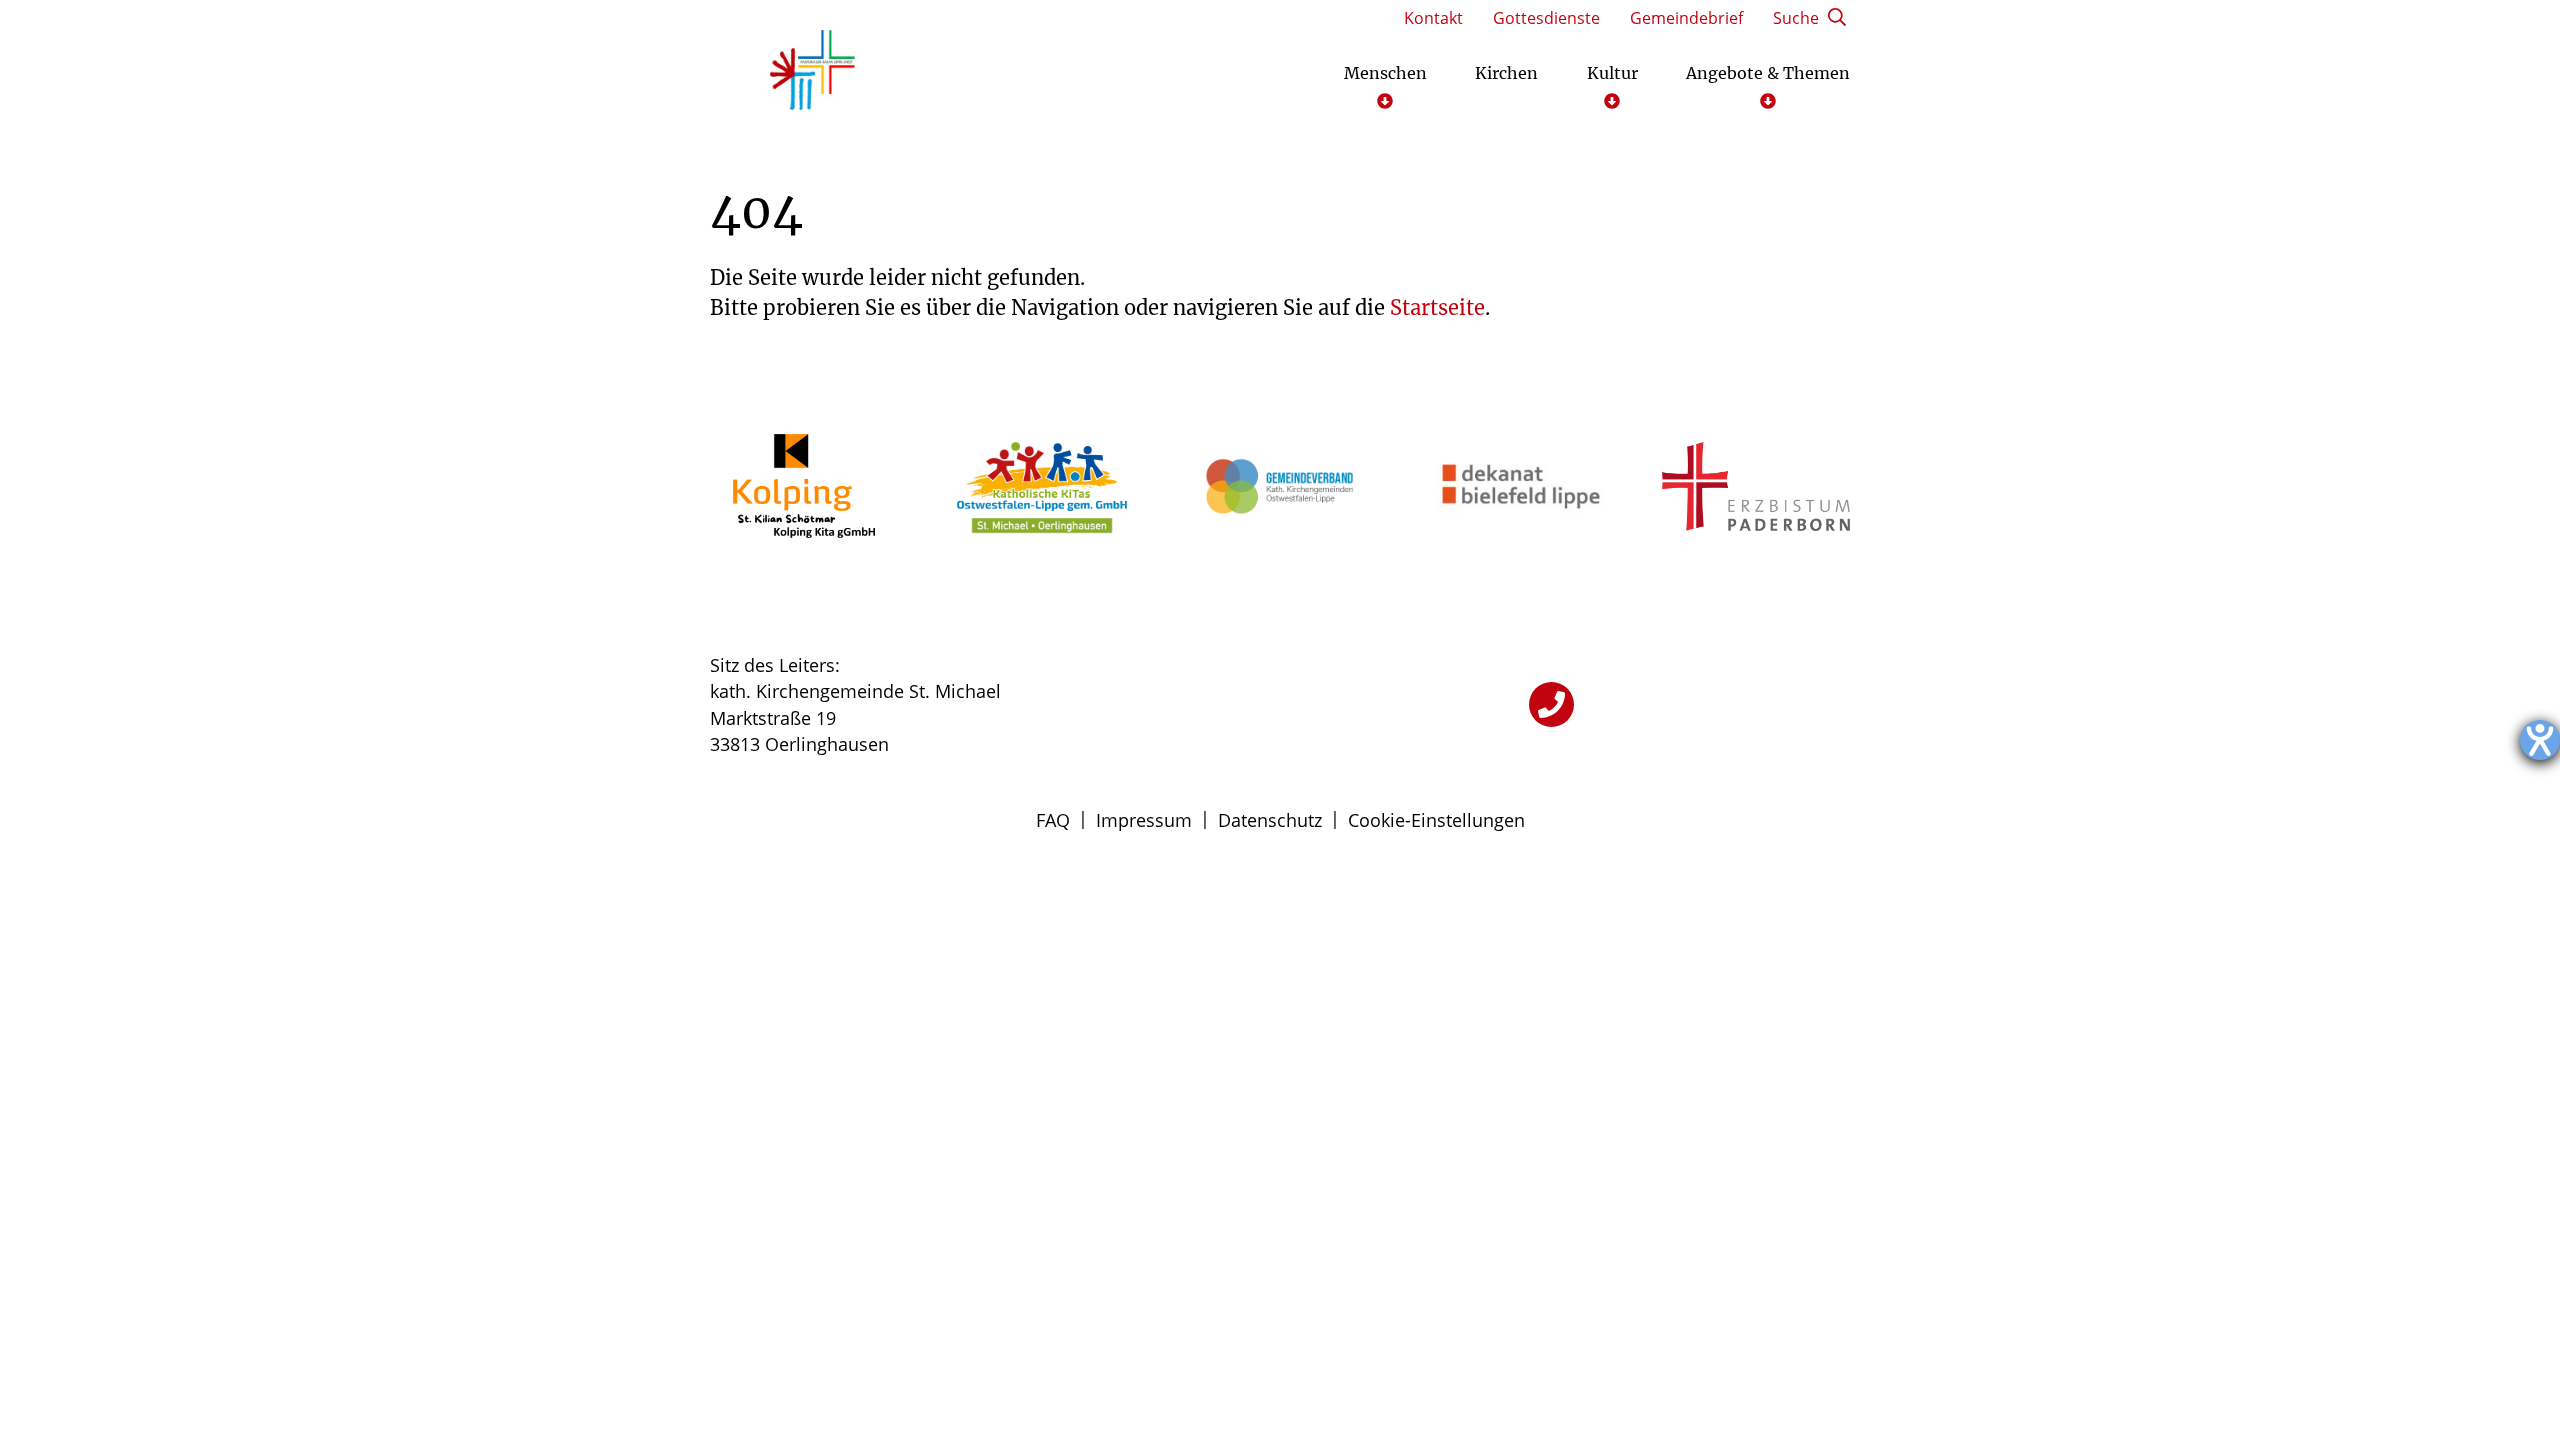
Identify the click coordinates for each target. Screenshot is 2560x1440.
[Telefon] (1551, 704)
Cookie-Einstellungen (1436, 820)
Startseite (1437, 307)
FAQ (1053, 820)
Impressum (1144, 820)
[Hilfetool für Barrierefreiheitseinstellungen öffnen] (2540, 740)
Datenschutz (1270, 820)
